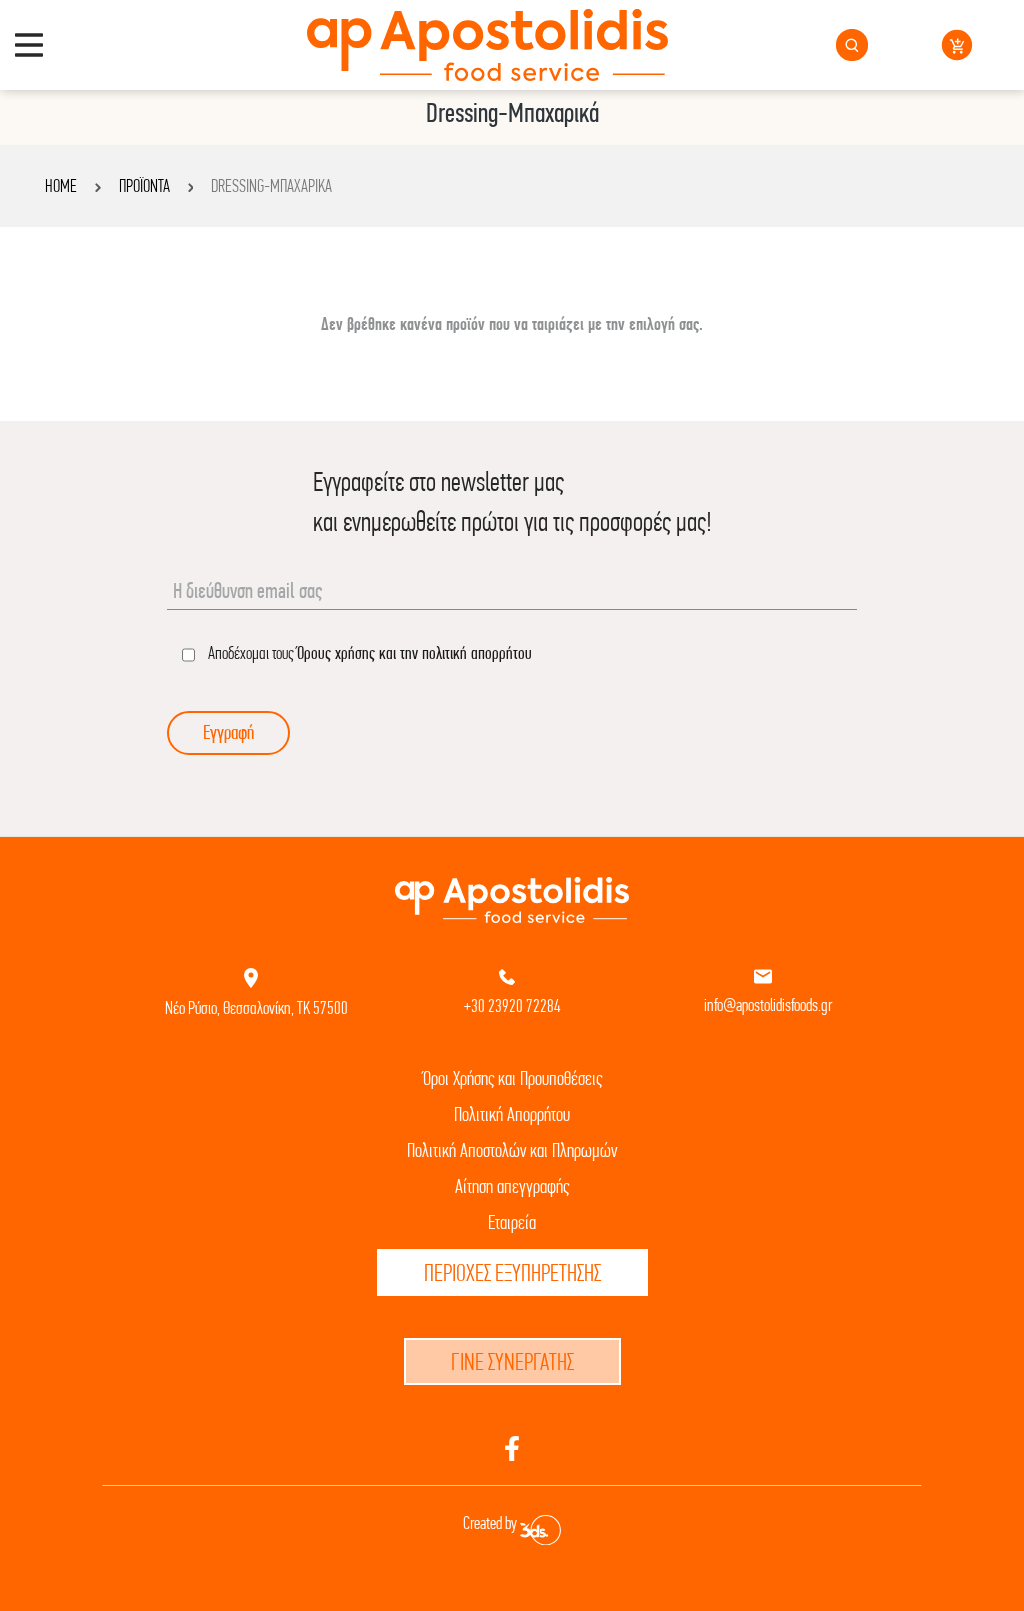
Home (61, 186)
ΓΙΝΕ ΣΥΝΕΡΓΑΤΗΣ (512, 1361)
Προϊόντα (144, 186)
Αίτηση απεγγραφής (512, 1186)
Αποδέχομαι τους (368, 652)
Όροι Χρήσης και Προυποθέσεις (512, 1078)
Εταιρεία (512, 1222)
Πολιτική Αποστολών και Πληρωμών (512, 1150)
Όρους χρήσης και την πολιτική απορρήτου (414, 652)
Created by (491, 1523)
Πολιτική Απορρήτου (512, 1114)
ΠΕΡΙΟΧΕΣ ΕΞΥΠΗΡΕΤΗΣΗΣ (512, 1272)
